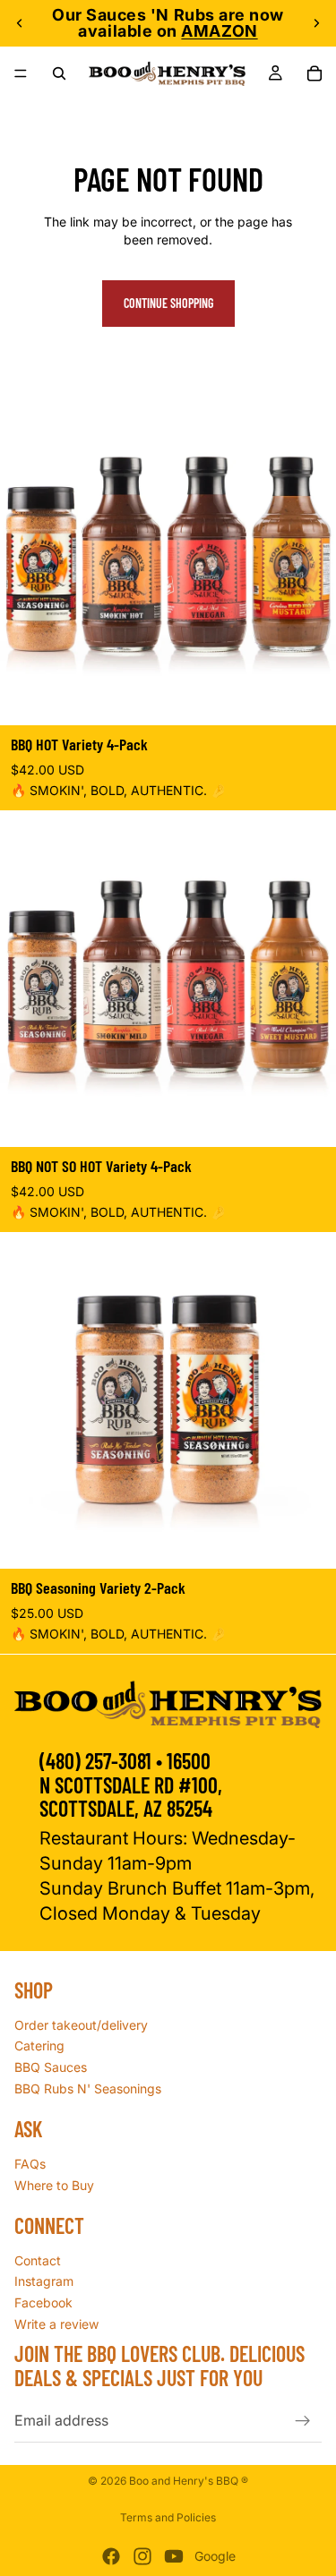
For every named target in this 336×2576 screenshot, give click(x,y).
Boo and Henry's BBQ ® (189, 2481)
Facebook (43, 2302)
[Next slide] (316, 23)
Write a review (56, 2323)
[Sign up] (303, 2420)
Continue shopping (168, 303)
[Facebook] (111, 2556)
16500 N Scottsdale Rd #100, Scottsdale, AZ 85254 (131, 1784)
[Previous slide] (20, 23)
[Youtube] (174, 2556)
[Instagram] (142, 2556)
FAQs (30, 2164)
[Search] (59, 73)
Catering (39, 2045)
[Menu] (21, 73)
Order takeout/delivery (81, 2024)
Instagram (44, 2281)
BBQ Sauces (51, 2067)
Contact (38, 2259)
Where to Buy (54, 2184)
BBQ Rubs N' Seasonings (88, 2088)
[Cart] (314, 73)
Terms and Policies (168, 2517)
